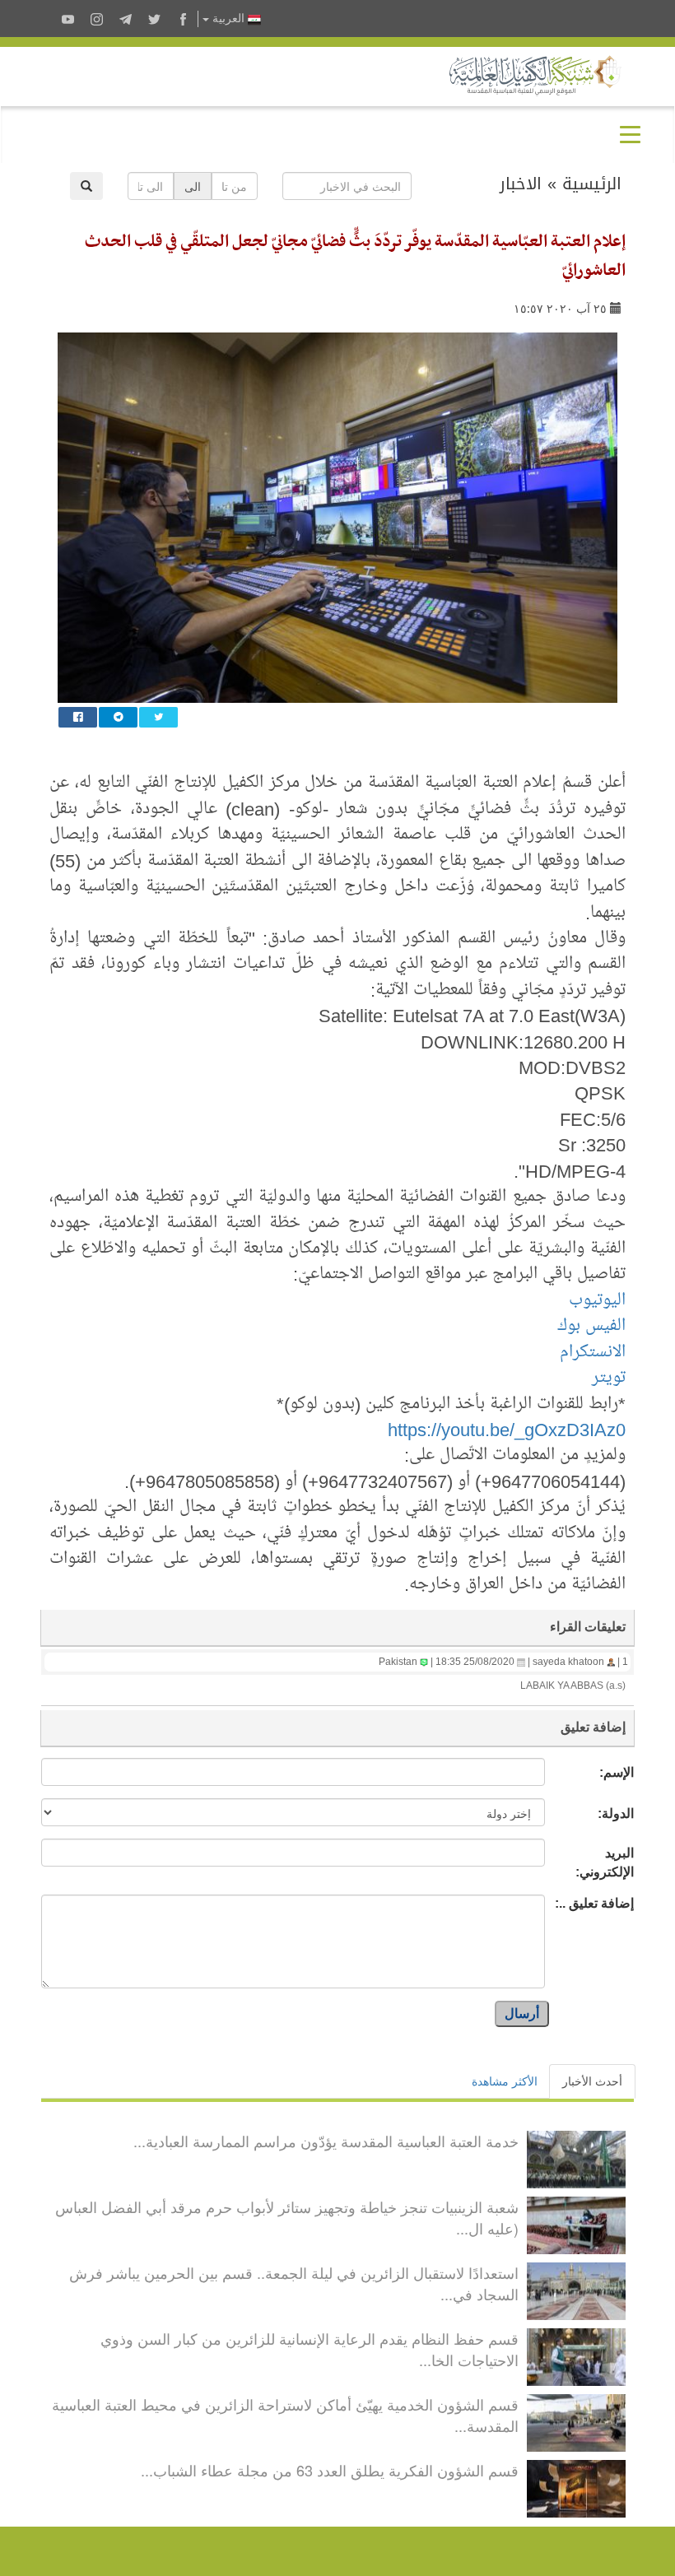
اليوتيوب (597, 1300)
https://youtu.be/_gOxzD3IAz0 (507, 1429)
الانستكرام (593, 1351)
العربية (228, 19)
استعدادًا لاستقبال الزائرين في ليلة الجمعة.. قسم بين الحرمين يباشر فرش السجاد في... (294, 2283)
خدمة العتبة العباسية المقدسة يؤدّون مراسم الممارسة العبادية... (326, 2141)
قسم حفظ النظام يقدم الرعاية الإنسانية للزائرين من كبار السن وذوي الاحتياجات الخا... (310, 2349)
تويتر (609, 1377)
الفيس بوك (591, 1325)
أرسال (522, 2013)
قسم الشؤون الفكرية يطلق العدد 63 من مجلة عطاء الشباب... (330, 2470)
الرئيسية (592, 184)
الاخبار (521, 184)
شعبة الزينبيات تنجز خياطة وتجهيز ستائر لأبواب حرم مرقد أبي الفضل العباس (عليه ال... (287, 2217)
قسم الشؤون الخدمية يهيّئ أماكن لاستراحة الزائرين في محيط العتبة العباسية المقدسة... (285, 2415)
